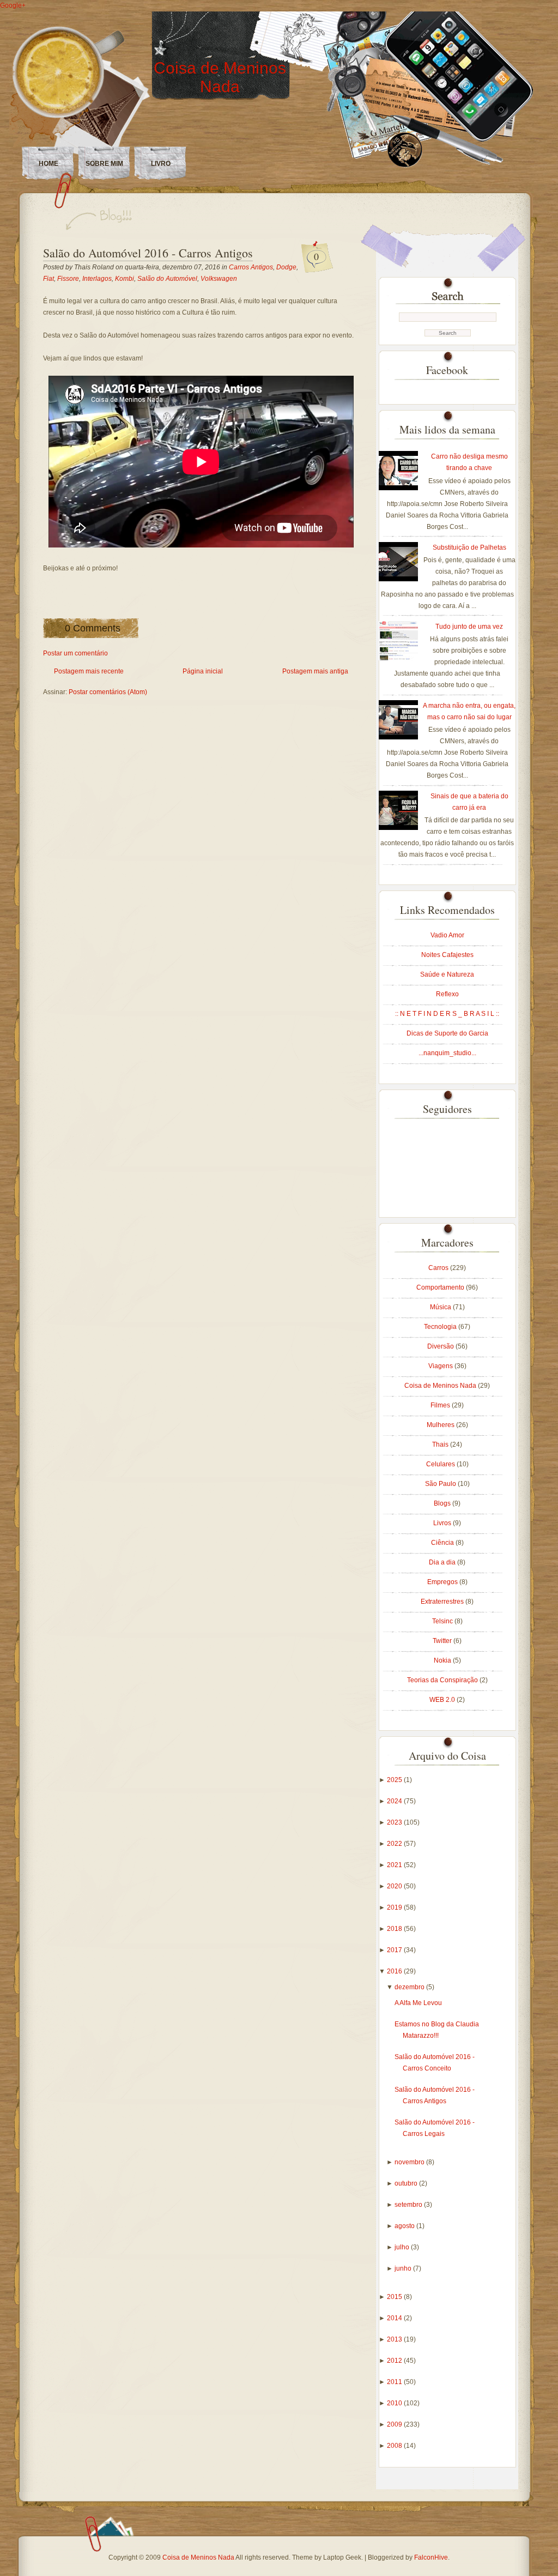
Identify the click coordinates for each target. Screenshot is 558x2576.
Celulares (441, 1464)
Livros (443, 1523)
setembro (409, 2205)
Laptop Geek (342, 2557)
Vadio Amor (447, 935)
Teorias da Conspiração (443, 1680)
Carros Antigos (251, 267)
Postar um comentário (75, 653)
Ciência (443, 1543)
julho (403, 2247)
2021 (395, 1865)
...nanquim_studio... (447, 1053)
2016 (395, 1971)
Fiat (48, 279)
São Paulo (441, 1484)
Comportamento (441, 1287)
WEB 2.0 (443, 1700)
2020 (395, 1886)
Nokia (443, 1660)
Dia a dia (443, 1562)
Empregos (443, 1582)
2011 (395, 2382)
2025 (395, 1780)
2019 (395, 1907)
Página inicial (203, 671)
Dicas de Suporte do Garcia (447, 1033)
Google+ (13, 5)
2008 (395, 2446)
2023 (395, 1822)
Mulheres (441, 1425)
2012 (395, 2361)
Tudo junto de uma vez (469, 627)
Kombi (125, 279)
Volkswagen (219, 279)
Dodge (286, 267)
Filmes (441, 1405)
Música (441, 1307)
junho (404, 2268)
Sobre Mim (104, 164)
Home (48, 164)
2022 (395, 1844)
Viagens (441, 1366)
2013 (395, 2339)
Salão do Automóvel (167, 279)
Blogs (443, 1503)
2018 (395, 1929)
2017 (395, 1950)
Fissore (68, 279)
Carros (439, 1268)
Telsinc (443, 1621)
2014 (395, 2318)
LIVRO (161, 164)
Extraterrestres (443, 1602)
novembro (410, 2162)
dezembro (410, 1987)
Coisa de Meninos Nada (220, 77)
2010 (395, 2403)
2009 (395, 2424)
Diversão (441, 1346)
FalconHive (431, 2557)
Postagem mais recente (89, 671)
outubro (407, 2183)
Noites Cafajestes (447, 955)
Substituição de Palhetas (469, 547)
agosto (405, 2226)
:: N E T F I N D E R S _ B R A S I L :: (447, 1014)
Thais (441, 1445)
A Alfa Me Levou (418, 2003)
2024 (395, 1801)
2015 (395, 2297)
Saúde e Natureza (447, 974)
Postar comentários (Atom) (108, 692)
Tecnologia (441, 1327)
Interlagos (97, 279)
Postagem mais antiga (315, 671)
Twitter (443, 1641)
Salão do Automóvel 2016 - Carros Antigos (148, 253)
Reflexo (447, 994)
